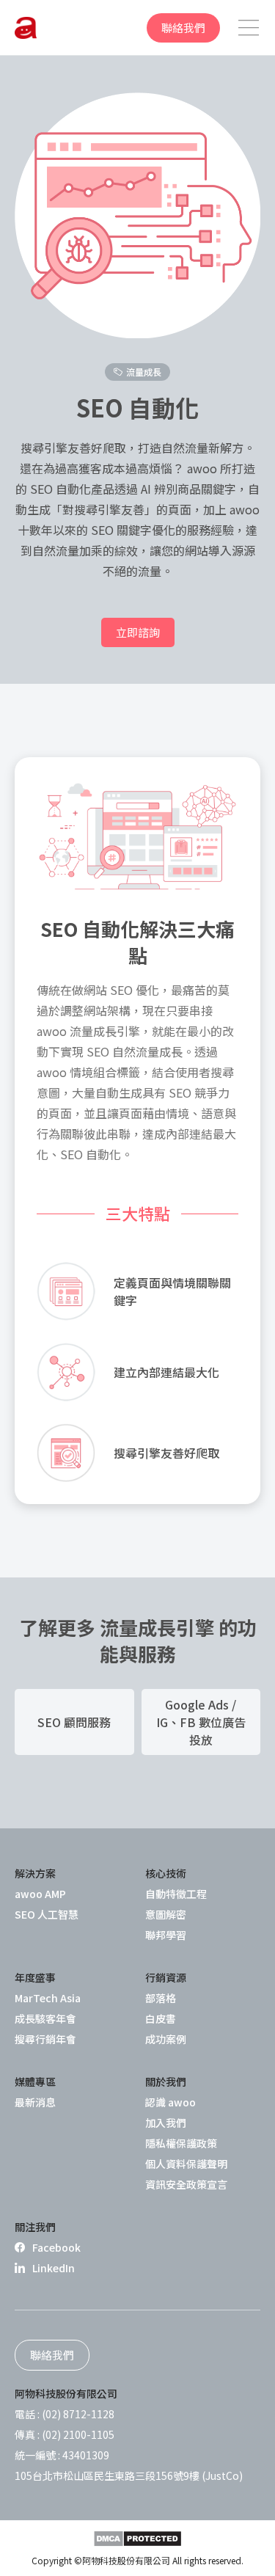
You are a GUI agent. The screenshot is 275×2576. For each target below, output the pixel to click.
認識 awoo (170, 2102)
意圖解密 (166, 1914)
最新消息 (35, 2102)
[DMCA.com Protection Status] (137, 2539)
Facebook (56, 2247)
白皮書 (161, 2018)
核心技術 (166, 1873)
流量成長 (144, 372)
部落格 (161, 1998)
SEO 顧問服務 (74, 1722)
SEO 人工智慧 (47, 1914)
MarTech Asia (48, 1998)
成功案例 (166, 2039)
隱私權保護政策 (181, 2143)
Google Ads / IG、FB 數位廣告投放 (201, 1722)
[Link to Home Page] (26, 28)
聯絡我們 (183, 28)
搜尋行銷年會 (45, 2039)
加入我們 (166, 2123)
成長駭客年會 (45, 2018)
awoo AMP (40, 1894)
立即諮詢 (138, 632)
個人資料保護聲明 (186, 2164)
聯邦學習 (166, 1935)
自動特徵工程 (176, 1894)
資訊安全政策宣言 (186, 2184)
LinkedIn (54, 2268)
